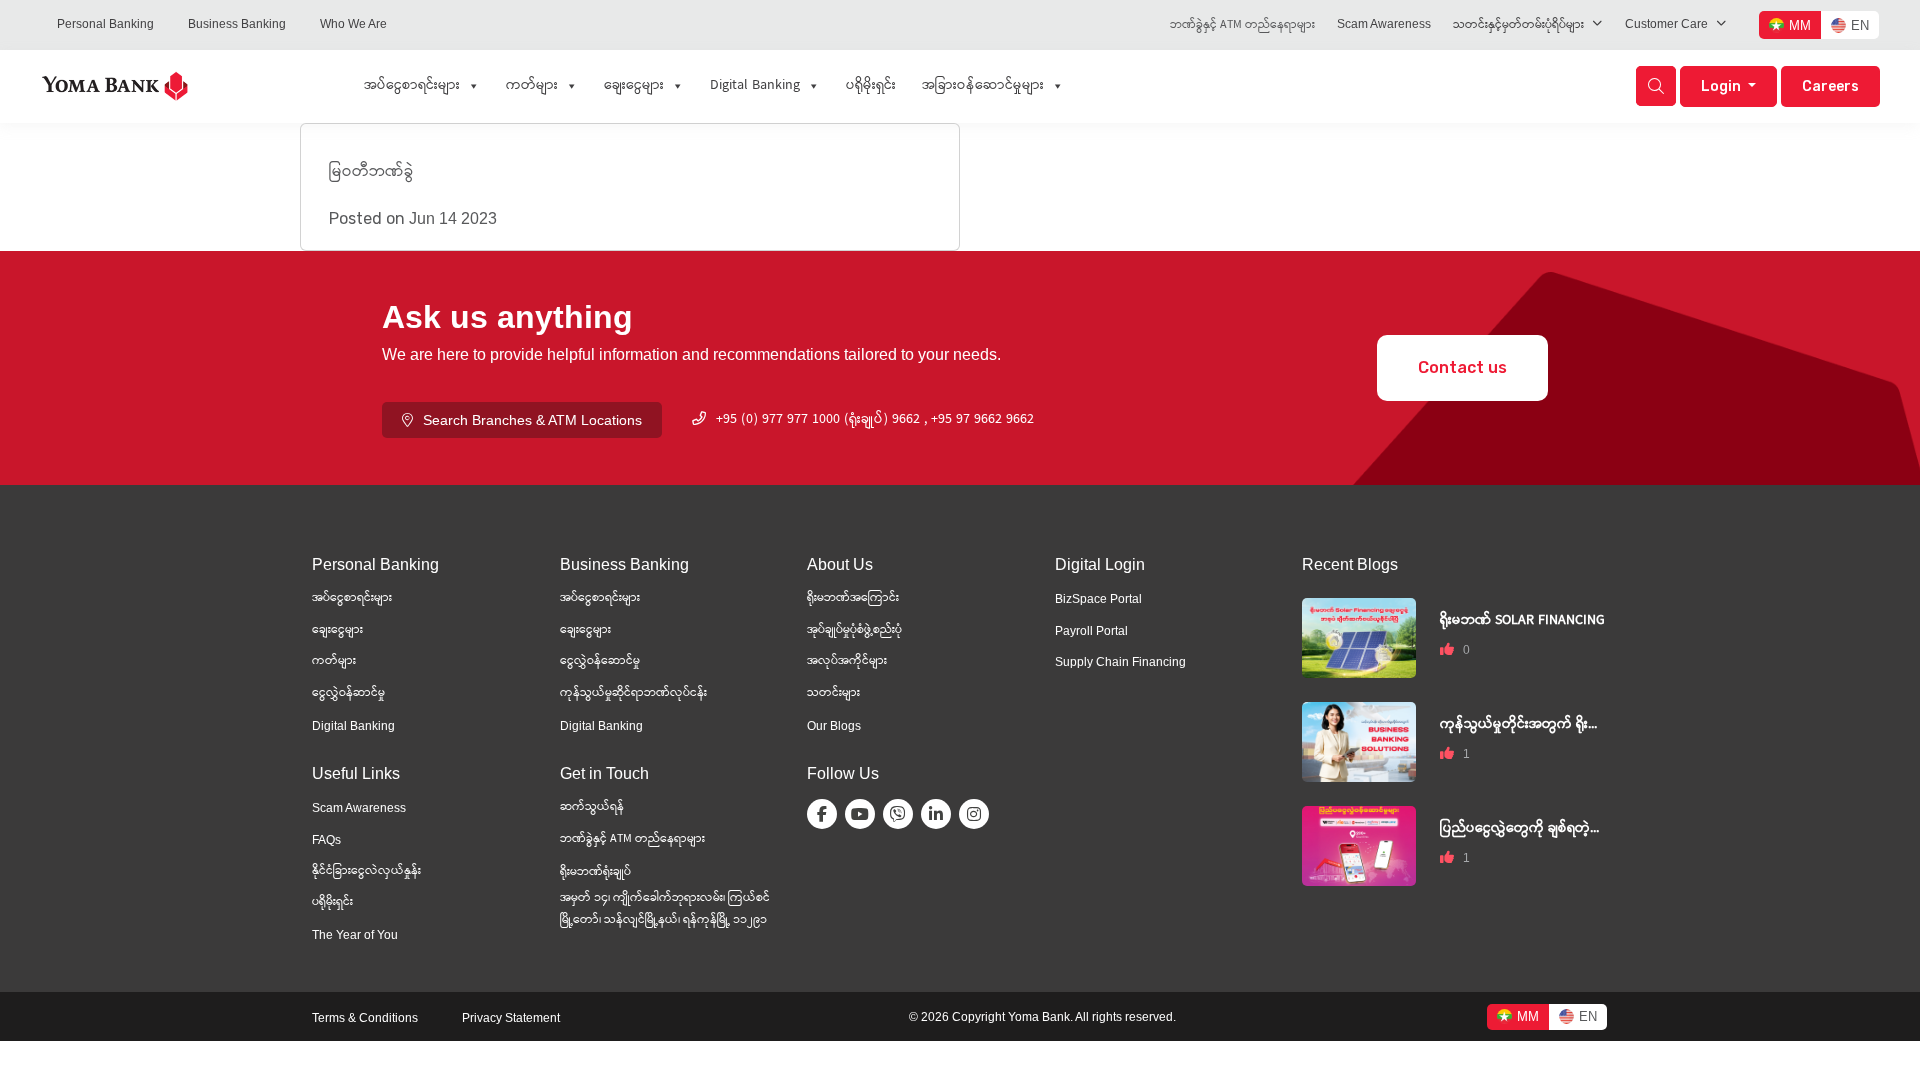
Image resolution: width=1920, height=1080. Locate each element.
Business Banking (237, 24)
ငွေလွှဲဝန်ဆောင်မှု (600, 661)
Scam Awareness (1384, 24)
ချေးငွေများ (634, 86)
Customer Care (1666, 24)
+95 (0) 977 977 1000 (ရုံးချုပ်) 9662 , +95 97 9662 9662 (875, 420)
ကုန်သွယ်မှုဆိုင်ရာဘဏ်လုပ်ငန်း (633, 693)
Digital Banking (755, 86)
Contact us (1462, 367)
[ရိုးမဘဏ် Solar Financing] (1359, 636)
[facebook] (826, 814)
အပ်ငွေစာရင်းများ (412, 86)
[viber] (902, 814)
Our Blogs (834, 726)
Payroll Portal (1091, 631)
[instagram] (978, 814)
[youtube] (864, 814)
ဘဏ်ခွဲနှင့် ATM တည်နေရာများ (1242, 25)
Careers (1830, 86)
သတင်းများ (833, 693)
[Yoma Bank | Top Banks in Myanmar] (115, 84)
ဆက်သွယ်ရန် (592, 807)
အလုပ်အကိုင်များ (847, 661)
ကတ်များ (532, 86)
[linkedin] (940, 814)
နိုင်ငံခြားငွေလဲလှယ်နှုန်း (366, 871)
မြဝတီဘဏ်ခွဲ (371, 172)
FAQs (326, 840)
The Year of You (355, 935)
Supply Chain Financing (1120, 662)
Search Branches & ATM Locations (532, 420)
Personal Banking (105, 24)
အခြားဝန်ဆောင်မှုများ (983, 86)
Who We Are (353, 24)
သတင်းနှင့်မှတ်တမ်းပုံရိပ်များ (1518, 25)
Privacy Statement (511, 1018)
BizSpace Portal (1098, 599)
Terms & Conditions (365, 1018)
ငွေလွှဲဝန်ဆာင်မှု (348, 693)
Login (1722, 86)
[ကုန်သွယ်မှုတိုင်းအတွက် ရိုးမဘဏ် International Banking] (1359, 740)
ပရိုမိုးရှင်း (871, 86)
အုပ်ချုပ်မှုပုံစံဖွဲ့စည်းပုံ (854, 630)
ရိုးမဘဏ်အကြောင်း (853, 598)
